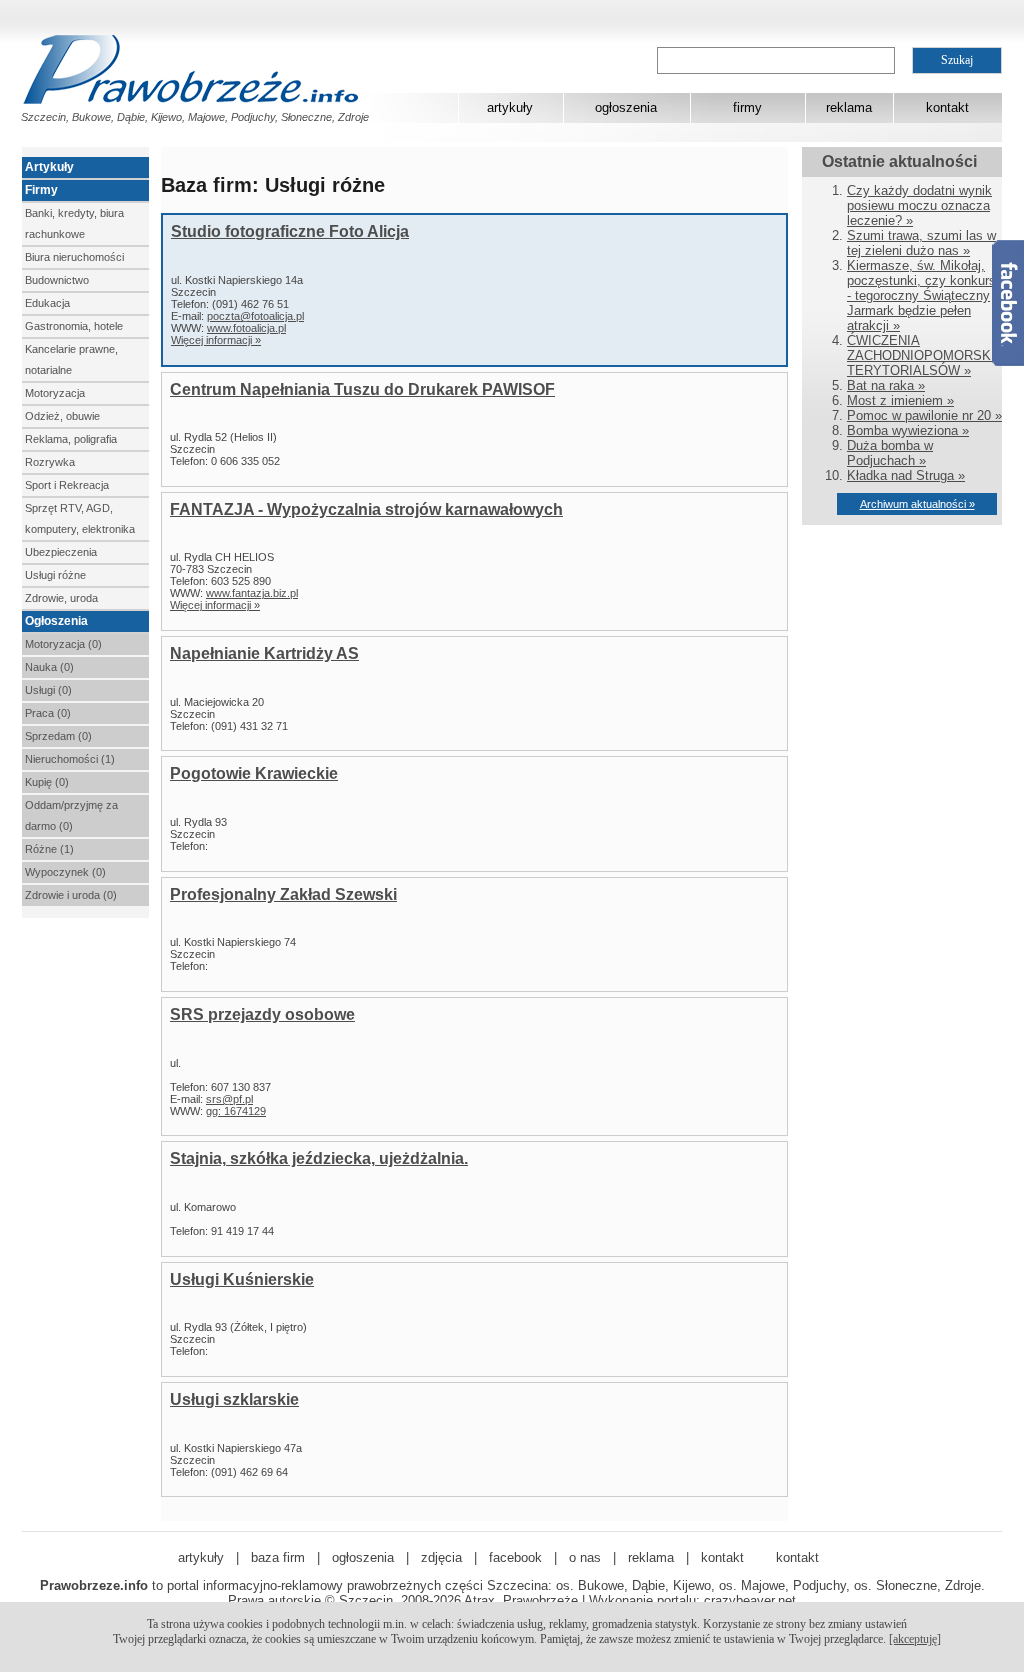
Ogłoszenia (56, 621)
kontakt (947, 107)
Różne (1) (49, 849)
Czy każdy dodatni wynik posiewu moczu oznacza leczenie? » (919, 205)
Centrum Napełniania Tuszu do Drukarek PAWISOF (362, 389)
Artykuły (49, 167)
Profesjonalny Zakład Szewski (283, 894)
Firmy (41, 190)
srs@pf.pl (229, 1099)
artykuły (510, 107)
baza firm (278, 1557)
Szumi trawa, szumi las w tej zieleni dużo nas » (921, 243)
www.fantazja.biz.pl (252, 593)
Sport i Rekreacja (67, 485)
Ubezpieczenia (61, 552)
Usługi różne (55, 575)
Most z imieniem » (900, 400)
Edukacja (47, 303)
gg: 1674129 (236, 1111)
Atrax (479, 1600)
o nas (585, 1557)
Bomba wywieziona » (908, 430)
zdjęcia (441, 1557)
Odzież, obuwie (62, 416)
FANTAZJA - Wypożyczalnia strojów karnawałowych (366, 509)
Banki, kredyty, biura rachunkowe (74, 223)
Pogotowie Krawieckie (254, 773)
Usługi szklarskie (234, 1399)
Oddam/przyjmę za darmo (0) (71, 815)
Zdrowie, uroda (61, 598)
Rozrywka (50, 462)
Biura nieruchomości (74, 257)
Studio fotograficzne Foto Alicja (290, 231)
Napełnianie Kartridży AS (264, 653)
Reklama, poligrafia (71, 439)
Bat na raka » (886, 385)
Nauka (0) (49, 667)
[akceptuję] (915, 1639)
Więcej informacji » (216, 340)
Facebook (1008, 303)
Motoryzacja (55, 393)
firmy (747, 107)
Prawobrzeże (540, 1600)
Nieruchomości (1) (70, 759)
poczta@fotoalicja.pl (255, 316)
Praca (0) (48, 713)
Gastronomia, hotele (74, 326)
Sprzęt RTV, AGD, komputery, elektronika (80, 518)
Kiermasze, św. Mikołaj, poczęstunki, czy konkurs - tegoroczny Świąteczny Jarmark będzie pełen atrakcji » (921, 295)
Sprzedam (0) (58, 736)
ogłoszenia (626, 107)
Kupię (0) (47, 782)
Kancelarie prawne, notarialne (71, 359)
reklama (849, 107)
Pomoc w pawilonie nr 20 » (924, 415)
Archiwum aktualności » (917, 504)
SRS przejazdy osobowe (262, 1014)
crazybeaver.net (750, 1600)
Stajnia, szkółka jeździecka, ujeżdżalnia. (319, 1158)
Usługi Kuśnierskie (242, 1279)
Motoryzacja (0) (63, 644)
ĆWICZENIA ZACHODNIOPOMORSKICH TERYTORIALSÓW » (930, 355)
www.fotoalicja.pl (246, 328)
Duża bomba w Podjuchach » (890, 453)
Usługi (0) (48, 690)
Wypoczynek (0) (65, 872)
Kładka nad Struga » (906, 475)
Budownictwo (57, 280)
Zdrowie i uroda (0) (71, 895)
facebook (515, 1557)
